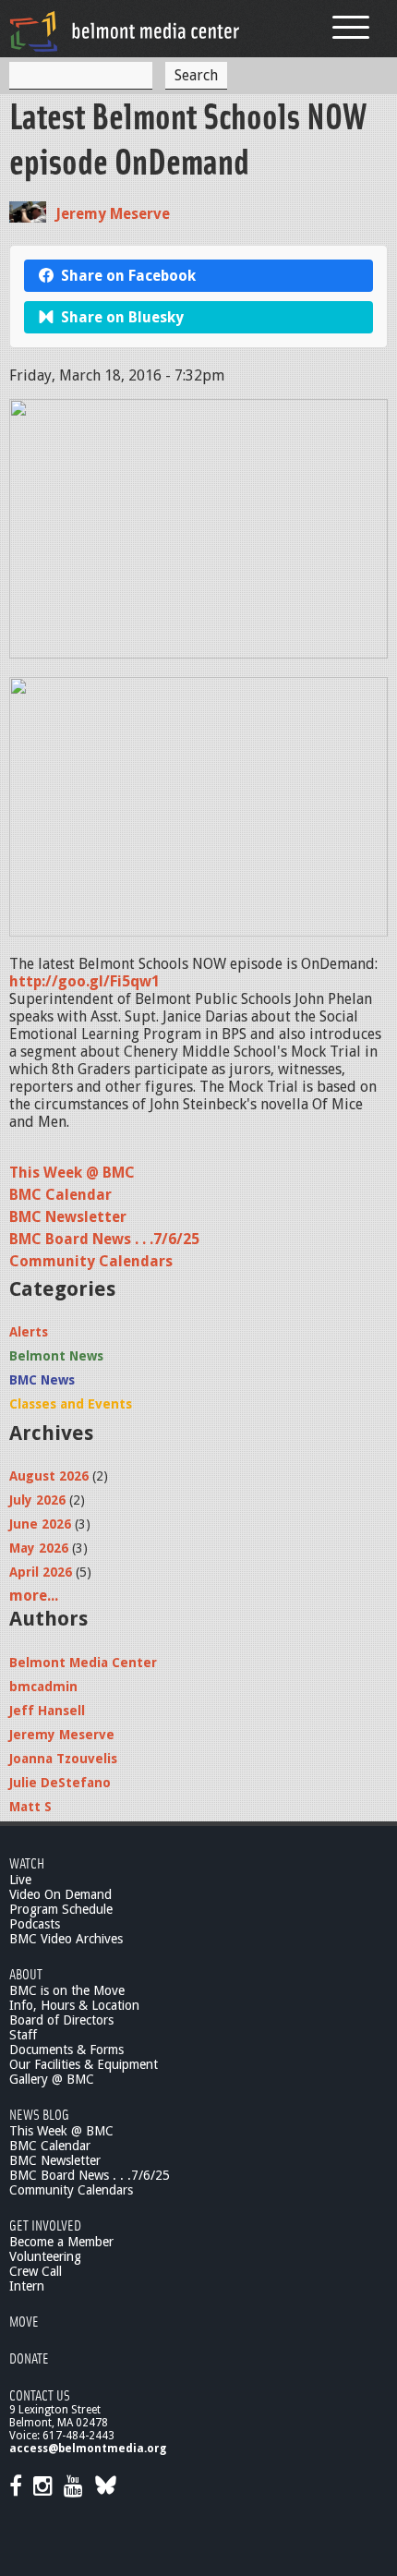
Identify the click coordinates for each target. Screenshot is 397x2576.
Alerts (29, 1332)
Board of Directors (61, 2020)
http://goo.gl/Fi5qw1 (84, 981)
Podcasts (35, 1924)
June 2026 (40, 1524)
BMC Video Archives (66, 1939)
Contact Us (40, 2395)
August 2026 (49, 1476)
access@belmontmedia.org (88, 2449)
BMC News (42, 1380)
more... (34, 1596)
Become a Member (61, 2242)
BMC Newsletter (68, 1217)
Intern (27, 2286)
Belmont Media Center (83, 1663)
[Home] (125, 31)
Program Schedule (61, 1909)
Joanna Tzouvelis (63, 1759)
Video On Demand (60, 1894)
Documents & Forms (66, 2050)
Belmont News (56, 1356)
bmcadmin (43, 1687)
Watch (27, 1862)
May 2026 (39, 1548)
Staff (23, 2035)
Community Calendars (91, 1261)
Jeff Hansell (47, 1711)
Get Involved (45, 2225)
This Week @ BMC (72, 1173)
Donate (29, 2358)
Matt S (30, 1807)
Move (24, 2321)
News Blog (39, 2114)
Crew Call (36, 2271)
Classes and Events (71, 1404)
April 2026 (41, 1572)
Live (20, 1880)
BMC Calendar (60, 1195)
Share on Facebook (128, 276)
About (26, 1973)
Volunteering (45, 2256)
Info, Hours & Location (74, 2005)
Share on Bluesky (122, 317)
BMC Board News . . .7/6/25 (104, 1239)
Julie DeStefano (60, 1783)
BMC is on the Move (67, 1990)
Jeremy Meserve (113, 214)
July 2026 (37, 1500)
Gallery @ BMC (52, 2079)
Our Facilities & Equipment (84, 2064)
